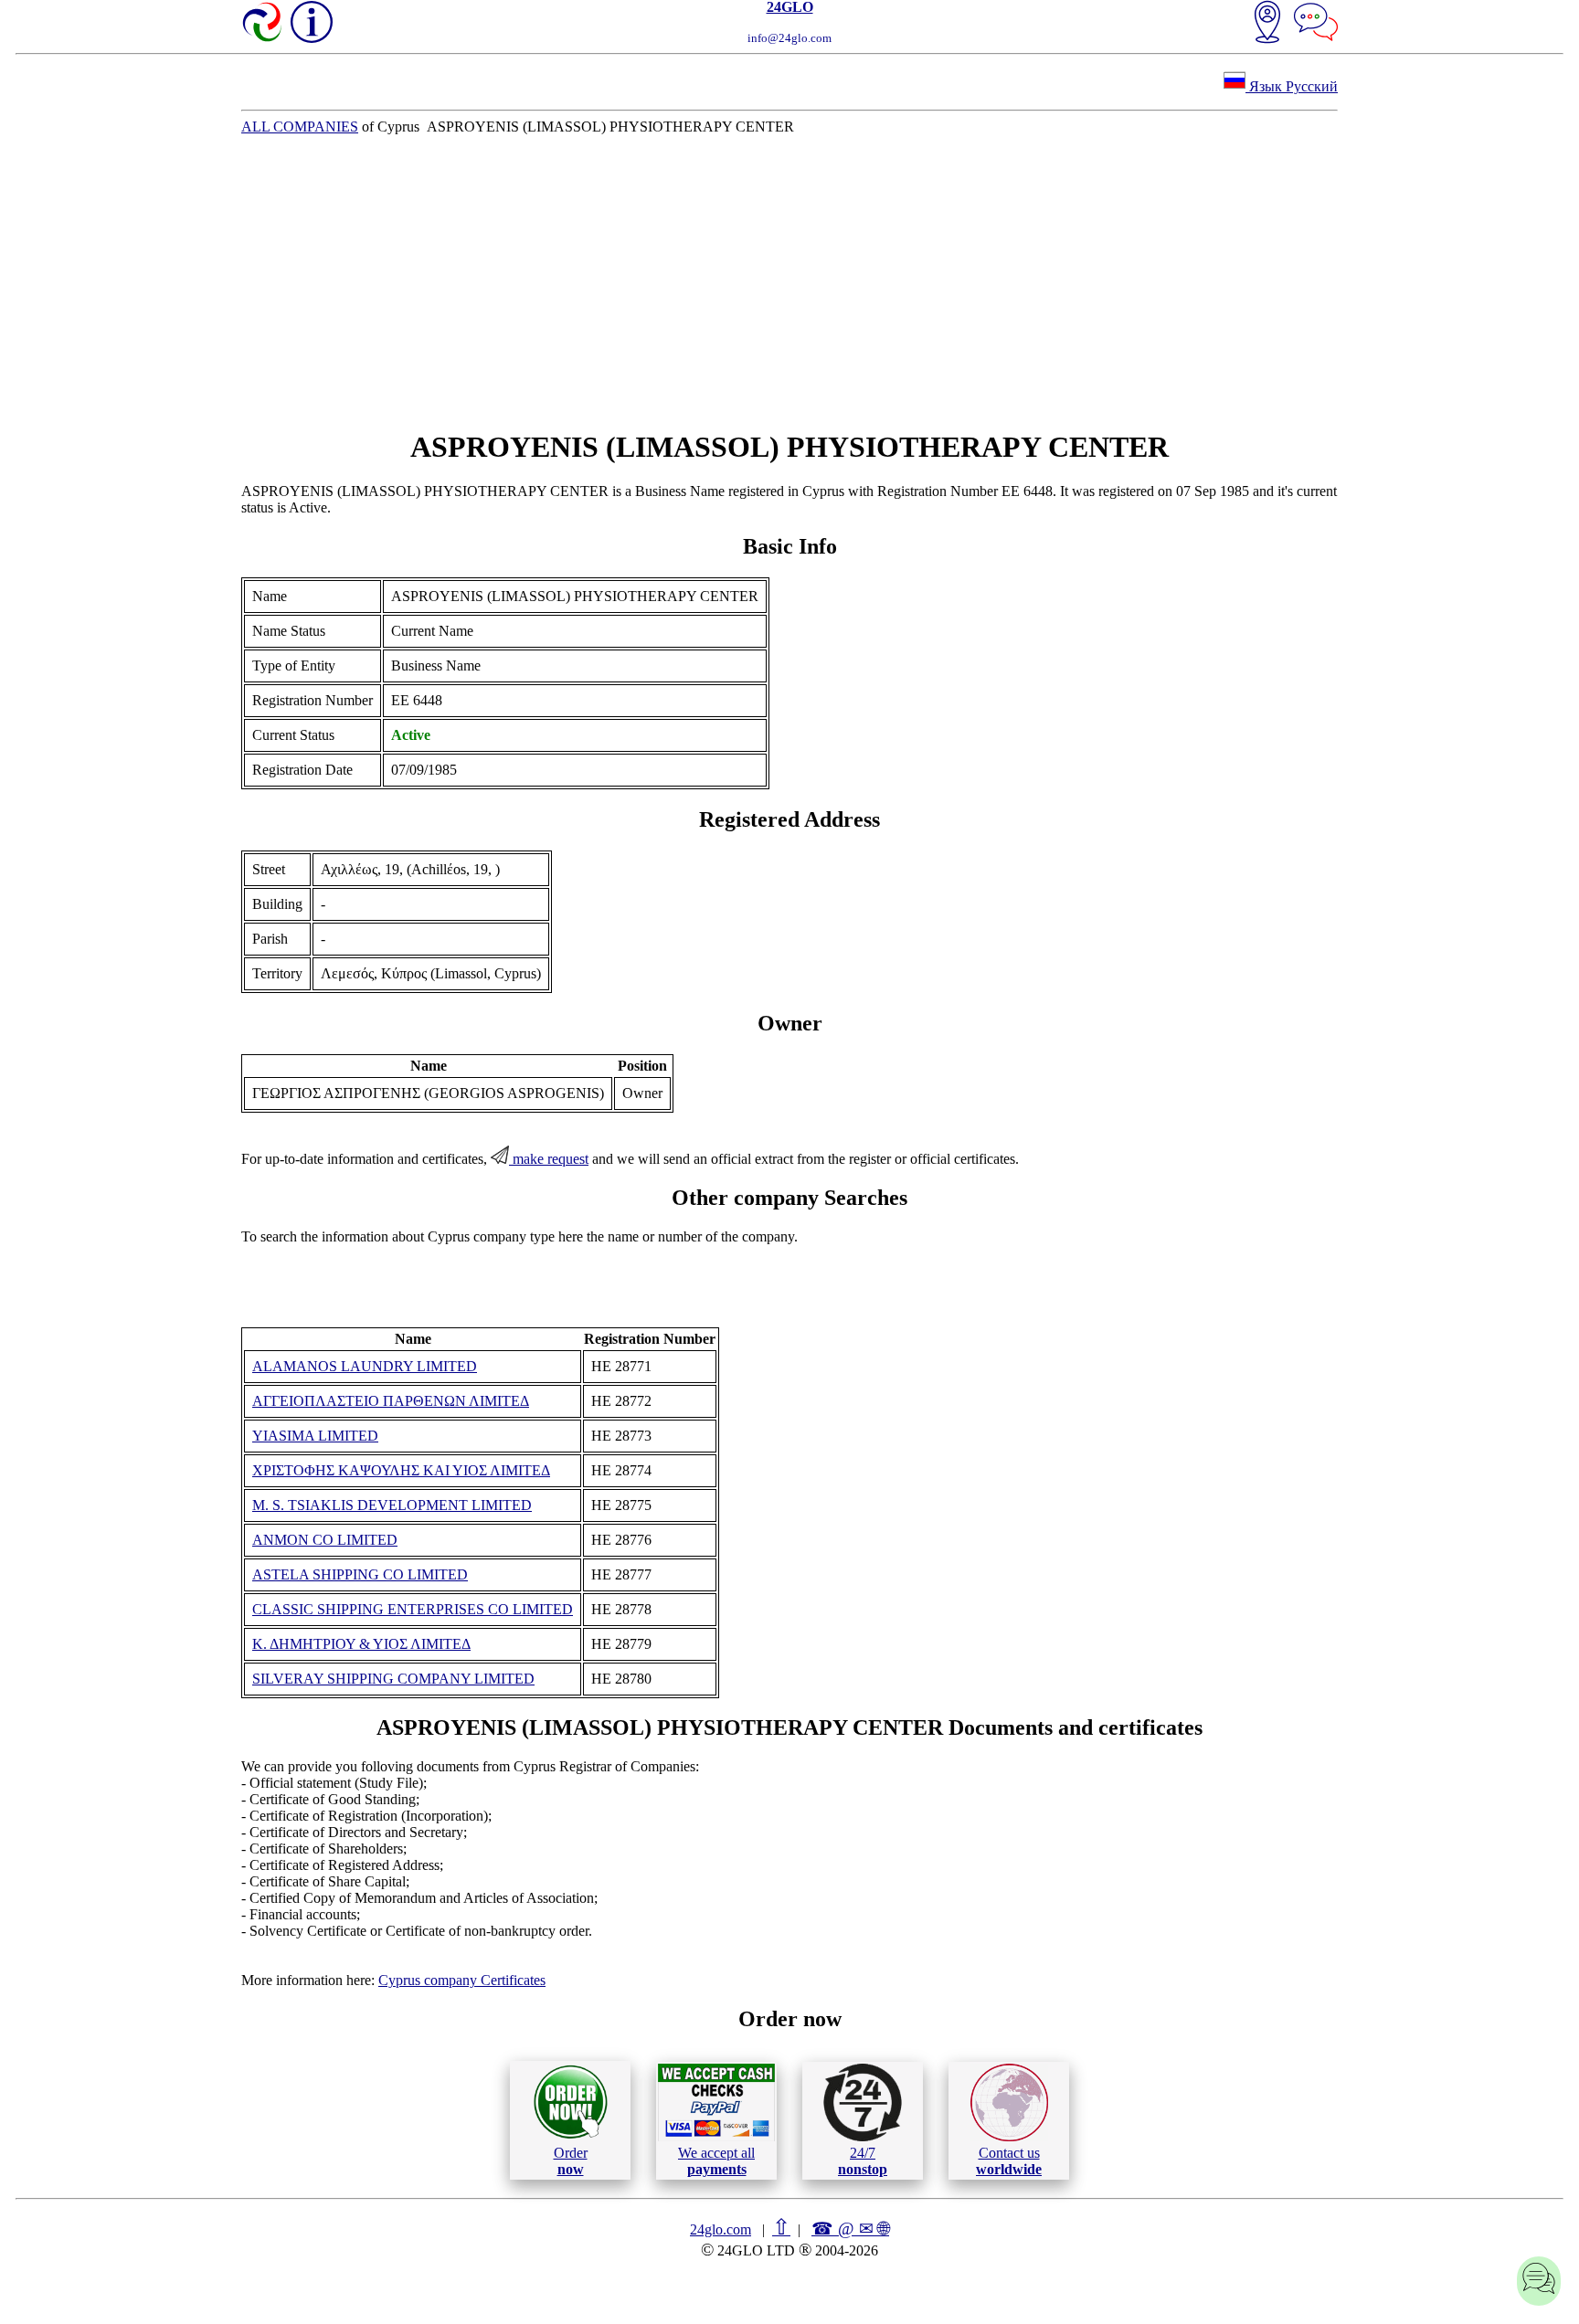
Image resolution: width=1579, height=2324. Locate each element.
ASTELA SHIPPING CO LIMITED (360, 1574)
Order (571, 2161)
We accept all (716, 2161)
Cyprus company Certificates (462, 1980)
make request (549, 1159)
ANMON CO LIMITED (325, 1540)
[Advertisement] (789, 282)
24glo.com (721, 2229)
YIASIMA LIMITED (315, 1436)
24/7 (863, 2161)
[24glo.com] (263, 24)
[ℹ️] (312, 22)
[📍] (1267, 24)
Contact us (1009, 2161)
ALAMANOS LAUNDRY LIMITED (365, 1366)
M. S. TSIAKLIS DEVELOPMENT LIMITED (392, 1505)
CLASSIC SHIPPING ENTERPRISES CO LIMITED (413, 1609)
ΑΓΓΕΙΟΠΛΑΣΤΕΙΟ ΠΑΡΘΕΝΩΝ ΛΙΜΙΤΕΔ (391, 1401)
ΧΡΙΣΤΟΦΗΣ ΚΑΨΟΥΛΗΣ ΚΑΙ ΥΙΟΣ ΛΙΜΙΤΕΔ (401, 1470)
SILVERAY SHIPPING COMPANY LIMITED (393, 1679)
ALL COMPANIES (300, 127)
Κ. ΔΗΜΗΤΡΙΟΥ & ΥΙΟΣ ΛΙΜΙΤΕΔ (361, 1644)
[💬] (1316, 24)
